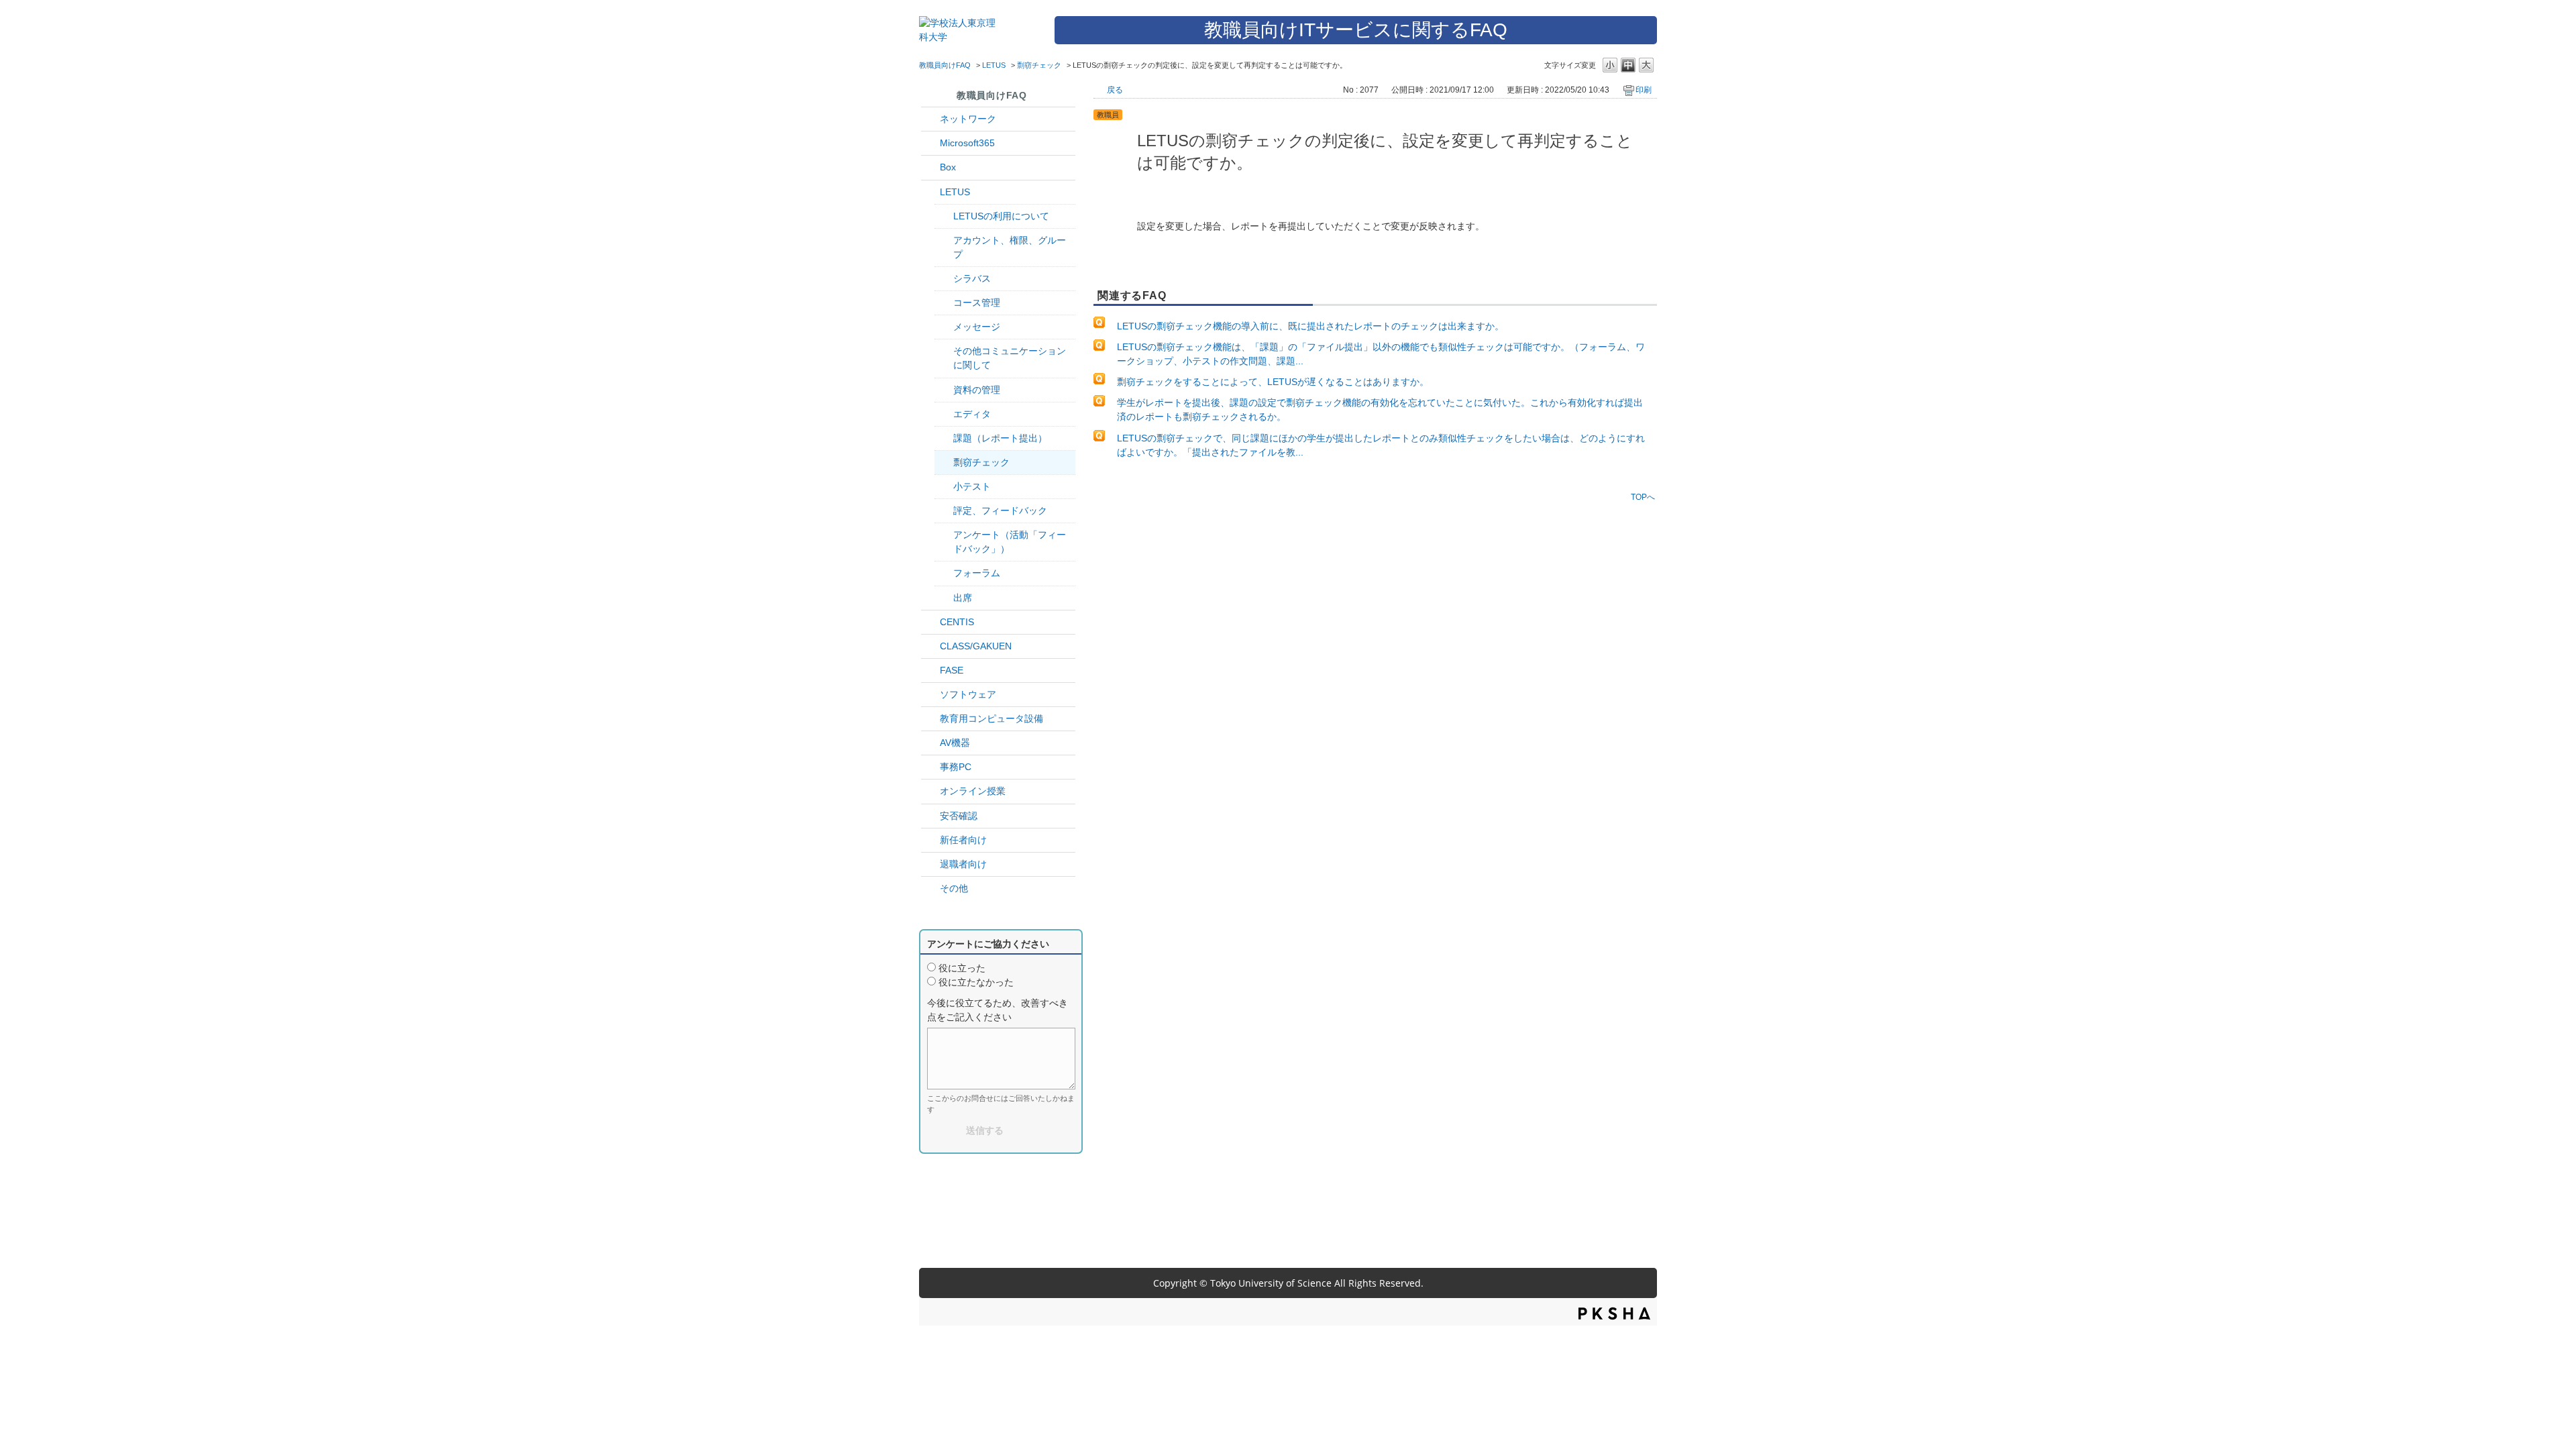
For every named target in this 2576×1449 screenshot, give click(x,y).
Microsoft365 (967, 143)
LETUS (994, 65)
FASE (952, 670)
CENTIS (957, 622)
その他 (954, 888)
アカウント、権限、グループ (1010, 247)
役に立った (962, 968)
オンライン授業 (973, 791)
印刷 (1644, 90)
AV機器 (955, 743)
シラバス (972, 278)
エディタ (972, 414)
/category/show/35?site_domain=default (930, 767)
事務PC (956, 767)
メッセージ (977, 327)
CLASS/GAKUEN (976, 646)
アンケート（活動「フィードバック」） (1010, 542)
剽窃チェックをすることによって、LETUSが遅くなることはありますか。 (1273, 382)
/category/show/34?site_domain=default (930, 119)
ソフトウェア (968, 694)
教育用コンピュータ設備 (991, 718)
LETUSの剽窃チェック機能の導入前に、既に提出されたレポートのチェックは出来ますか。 (1310, 326)
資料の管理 (977, 390)
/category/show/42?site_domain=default (930, 192)
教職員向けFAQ (945, 65)
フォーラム (977, 573)
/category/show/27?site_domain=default (930, 670)
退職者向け (963, 864)
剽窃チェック (1039, 65)
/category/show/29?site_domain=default (930, 143)
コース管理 (977, 303)
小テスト (972, 486)
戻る (1115, 90)
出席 (963, 598)
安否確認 (959, 816)
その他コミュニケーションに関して (1010, 358)
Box (948, 167)
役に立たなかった (976, 982)
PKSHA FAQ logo (1614, 1313)
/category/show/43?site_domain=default (930, 167)
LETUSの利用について (1001, 216)
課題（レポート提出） (1000, 438)
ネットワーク (968, 119)
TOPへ (1643, 497)
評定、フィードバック (1000, 511)
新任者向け (963, 840)
